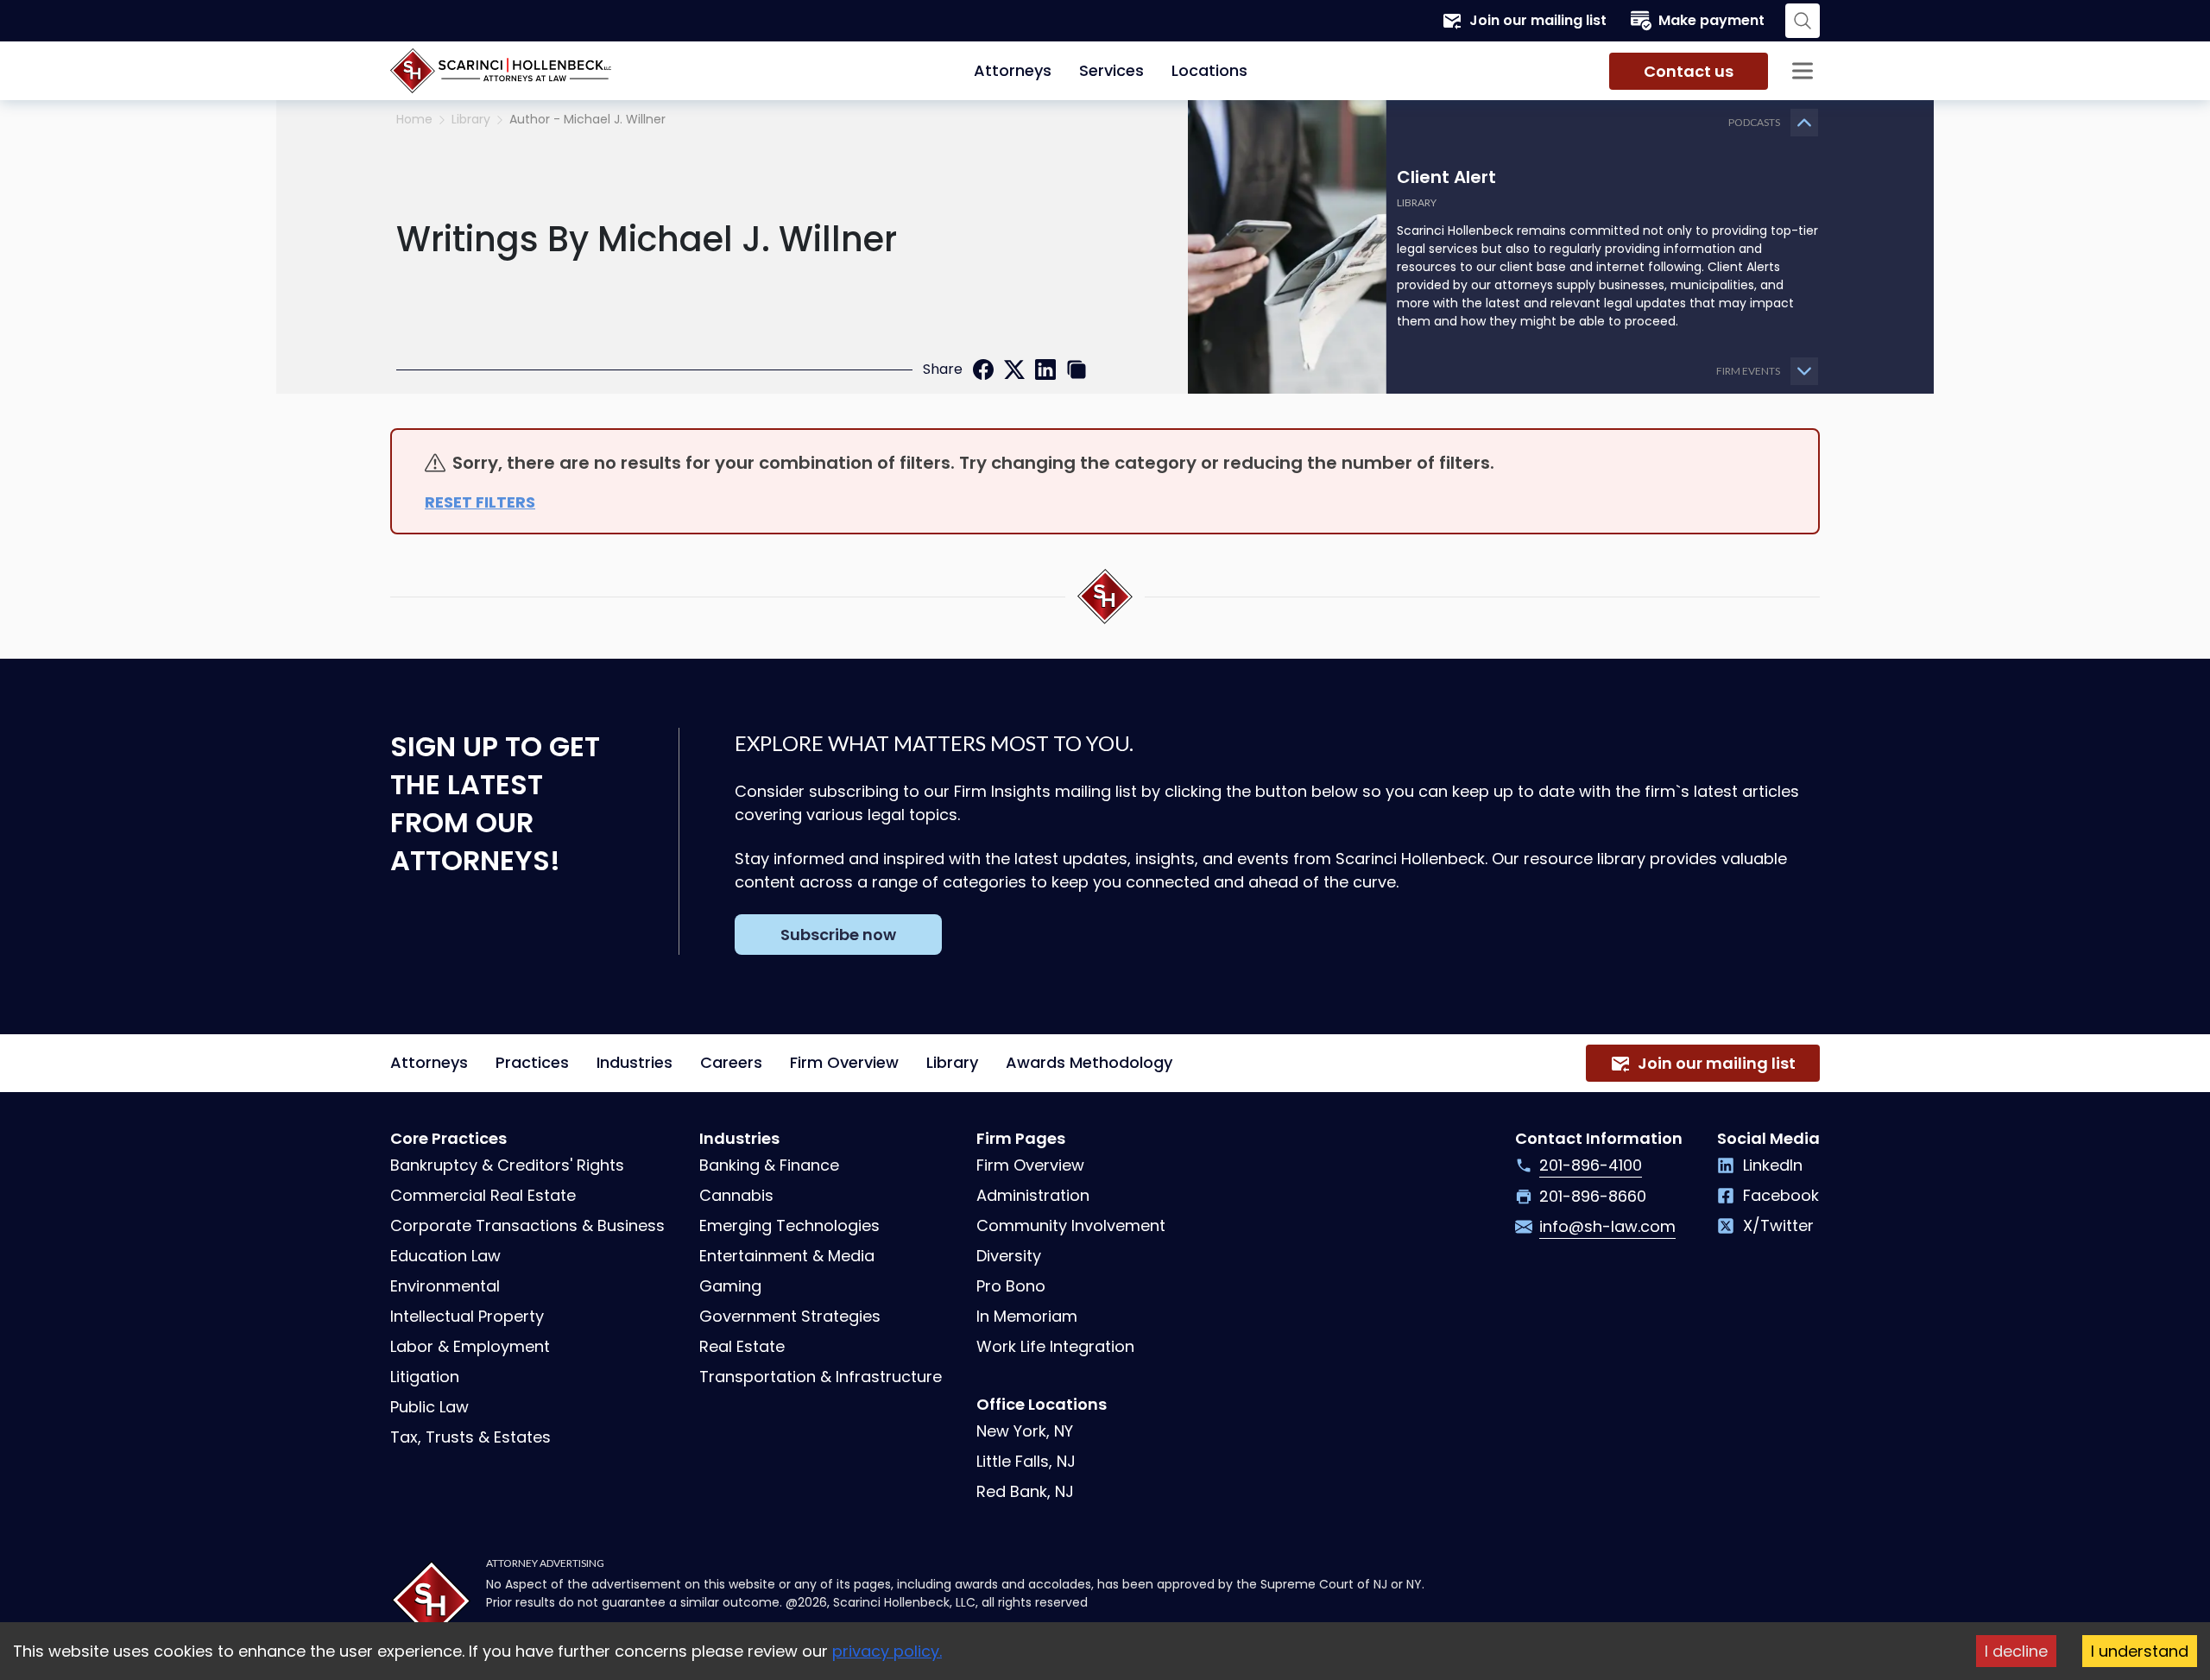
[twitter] (1014, 369)
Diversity (1009, 1256)
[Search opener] (1803, 21)
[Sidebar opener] (1803, 71)
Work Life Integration (1055, 1346)
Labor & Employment (470, 1346)
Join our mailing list (1538, 20)
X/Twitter (1778, 1225)
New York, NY (1025, 1431)
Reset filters (480, 502)
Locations (1209, 70)
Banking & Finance (769, 1165)
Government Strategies (790, 1316)
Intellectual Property (467, 1316)
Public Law (429, 1407)
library (471, 120)
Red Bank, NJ (1025, 1491)
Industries (635, 1062)
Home (414, 120)
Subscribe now (838, 935)
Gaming (730, 1286)
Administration (1033, 1195)
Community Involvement (1071, 1225)
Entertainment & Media (787, 1256)
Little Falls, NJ (1026, 1461)
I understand (2140, 1651)
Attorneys (1013, 70)
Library (952, 1062)
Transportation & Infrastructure (821, 1377)
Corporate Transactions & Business (527, 1225)
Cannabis (736, 1195)
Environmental (445, 1286)
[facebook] (983, 369)
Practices (532, 1062)
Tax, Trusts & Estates (470, 1437)
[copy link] (1077, 369)
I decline (2016, 1651)
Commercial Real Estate (483, 1195)
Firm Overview (844, 1062)
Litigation (425, 1377)
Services (1111, 70)
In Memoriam (1027, 1316)
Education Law (445, 1256)
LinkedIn (1773, 1165)
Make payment (1711, 20)
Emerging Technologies (789, 1225)
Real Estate (742, 1346)
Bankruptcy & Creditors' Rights (507, 1165)
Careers (731, 1062)
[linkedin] (1045, 369)
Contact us (1689, 71)
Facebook (1781, 1195)
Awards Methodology (1089, 1062)
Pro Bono (1011, 1286)
